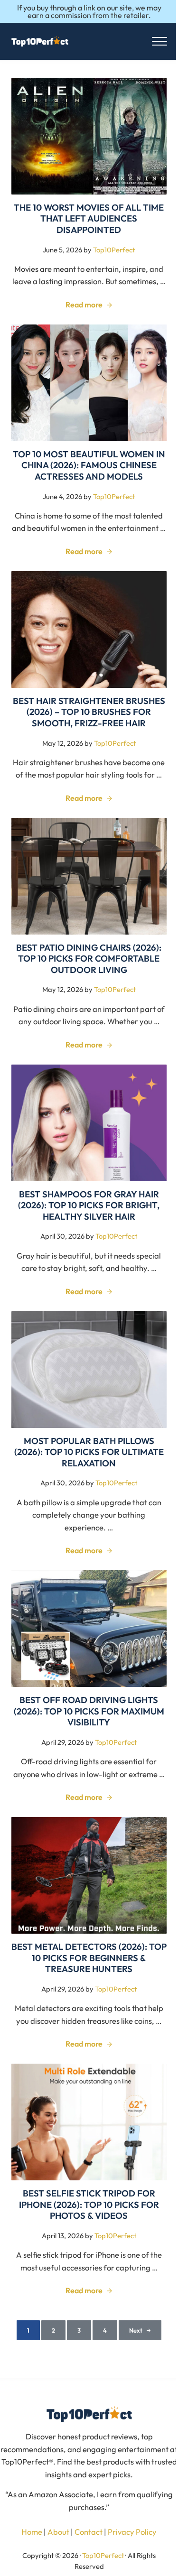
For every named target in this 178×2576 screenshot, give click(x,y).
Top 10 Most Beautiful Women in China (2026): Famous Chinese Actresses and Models (89, 465)
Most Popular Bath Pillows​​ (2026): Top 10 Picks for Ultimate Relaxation (89, 1452)
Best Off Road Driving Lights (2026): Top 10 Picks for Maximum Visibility (89, 1711)
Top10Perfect (103, 2555)
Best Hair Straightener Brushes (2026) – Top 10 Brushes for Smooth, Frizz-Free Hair (89, 712)
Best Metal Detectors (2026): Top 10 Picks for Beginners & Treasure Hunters (89, 1958)
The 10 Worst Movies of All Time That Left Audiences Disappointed (89, 219)
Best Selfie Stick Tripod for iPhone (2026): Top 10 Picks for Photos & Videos (89, 2205)
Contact (89, 2532)
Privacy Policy (132, 2532)
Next (136, 2330)
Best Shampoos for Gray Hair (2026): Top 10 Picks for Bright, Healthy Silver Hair (89, 1205)
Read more (89, 305)
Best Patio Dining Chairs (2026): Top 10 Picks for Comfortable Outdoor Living (89, 959)
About (58, 2532)
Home (32, 2532)
